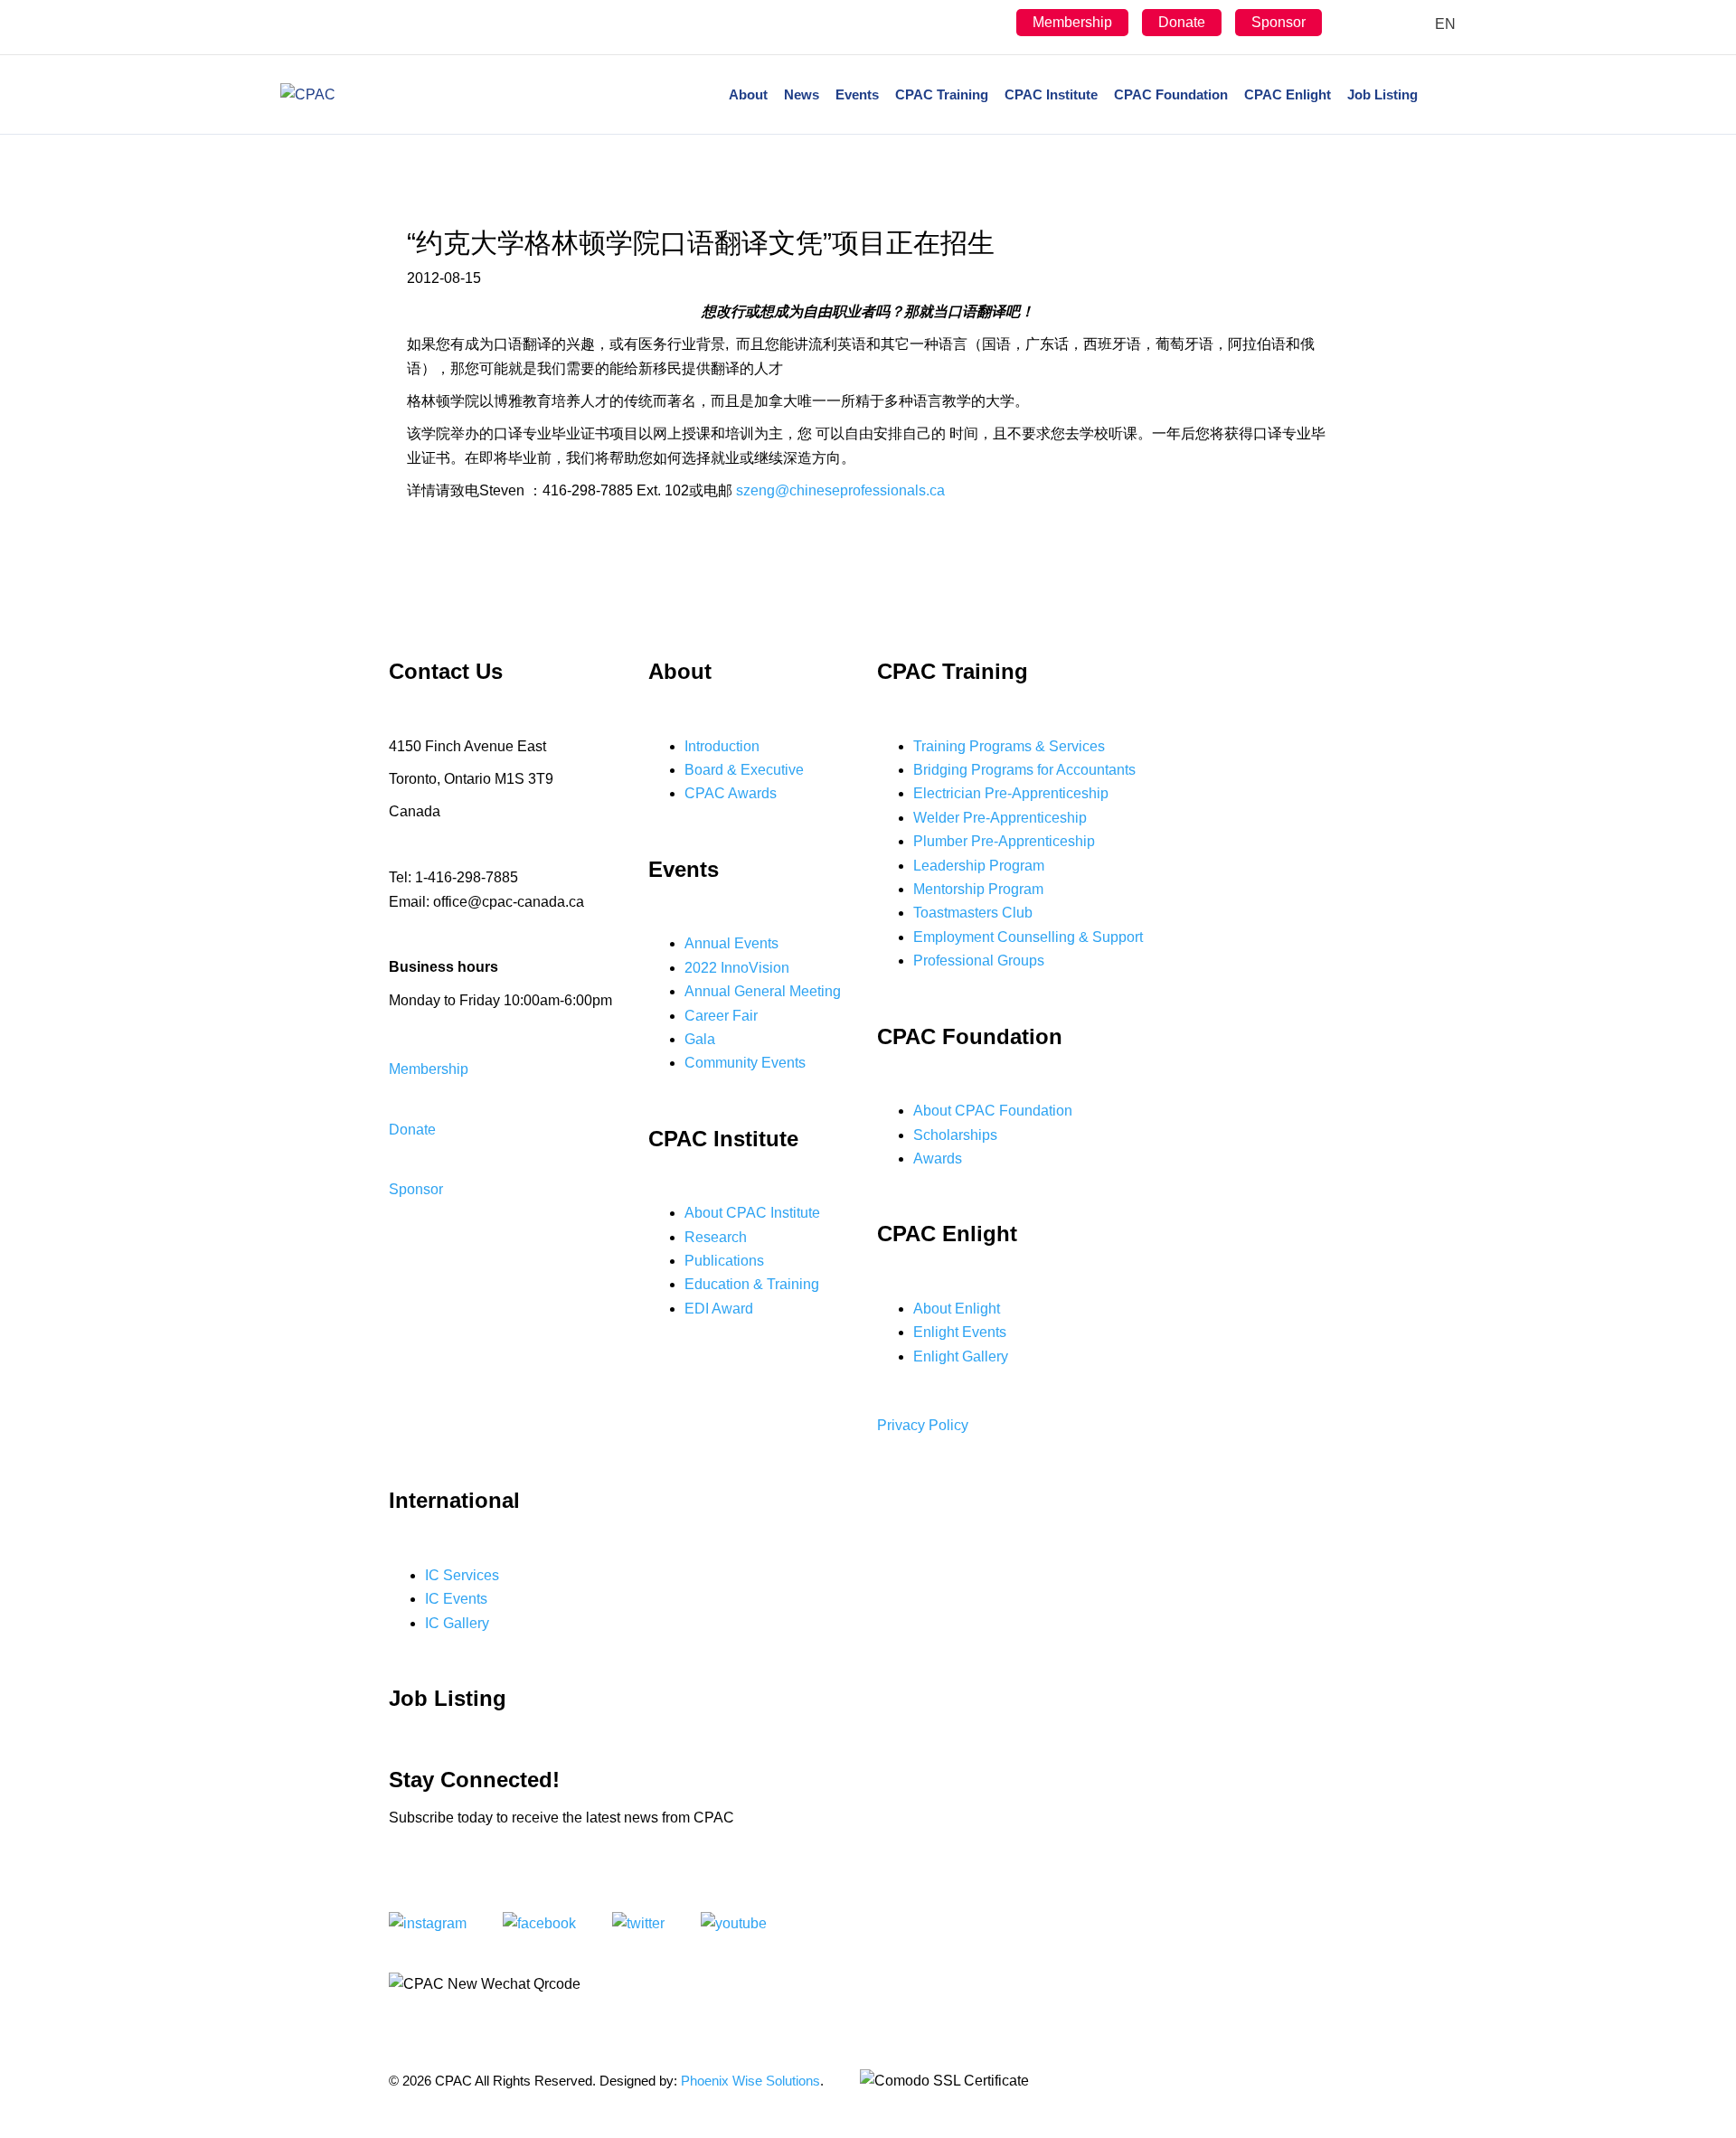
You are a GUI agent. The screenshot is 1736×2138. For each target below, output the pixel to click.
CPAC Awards (731, 793)
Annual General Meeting (763, 991)
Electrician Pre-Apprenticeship (1011, 793)
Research (716, 1237)
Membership (1072, 22)
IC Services (462, 1575)
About (748, 94)
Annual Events (731, 943)
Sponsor (1278, 22)
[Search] (1441, 95)
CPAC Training (942, 94)
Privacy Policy (923, 1425)
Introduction (722, 746)
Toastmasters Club (973, 913)
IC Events (456, 1599)
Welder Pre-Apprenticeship (1000, 818)
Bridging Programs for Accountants (1024, 770)
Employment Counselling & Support (1028, 937)
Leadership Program (979, 866)
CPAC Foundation (1171, 94)
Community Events (745, 1063)
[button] (429, 1069)
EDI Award (719, 1309)
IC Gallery (457, 1623)
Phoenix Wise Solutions (750, 2081)
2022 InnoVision (737, 968)
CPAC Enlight (1288, 94)
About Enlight (957, 1309)
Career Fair (721, 1016)
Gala (700, 1039)
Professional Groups (979, 961)
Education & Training (752, 1284)
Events (857, 94)
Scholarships (955, 1135)
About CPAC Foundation (993, 1111)
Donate (1182, 22)
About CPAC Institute (752, 1213)
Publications (724, 1261)
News (802, 94)
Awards (938, 1158)
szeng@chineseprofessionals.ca (840, 490)
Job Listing (1382, 94)
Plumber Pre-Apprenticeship (1004, 841)
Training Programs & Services (1009, 746)
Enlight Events (960, 1332)
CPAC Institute (1051, 94)
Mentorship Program (978, 889)
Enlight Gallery (961, 1356)
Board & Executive (744, 770)
